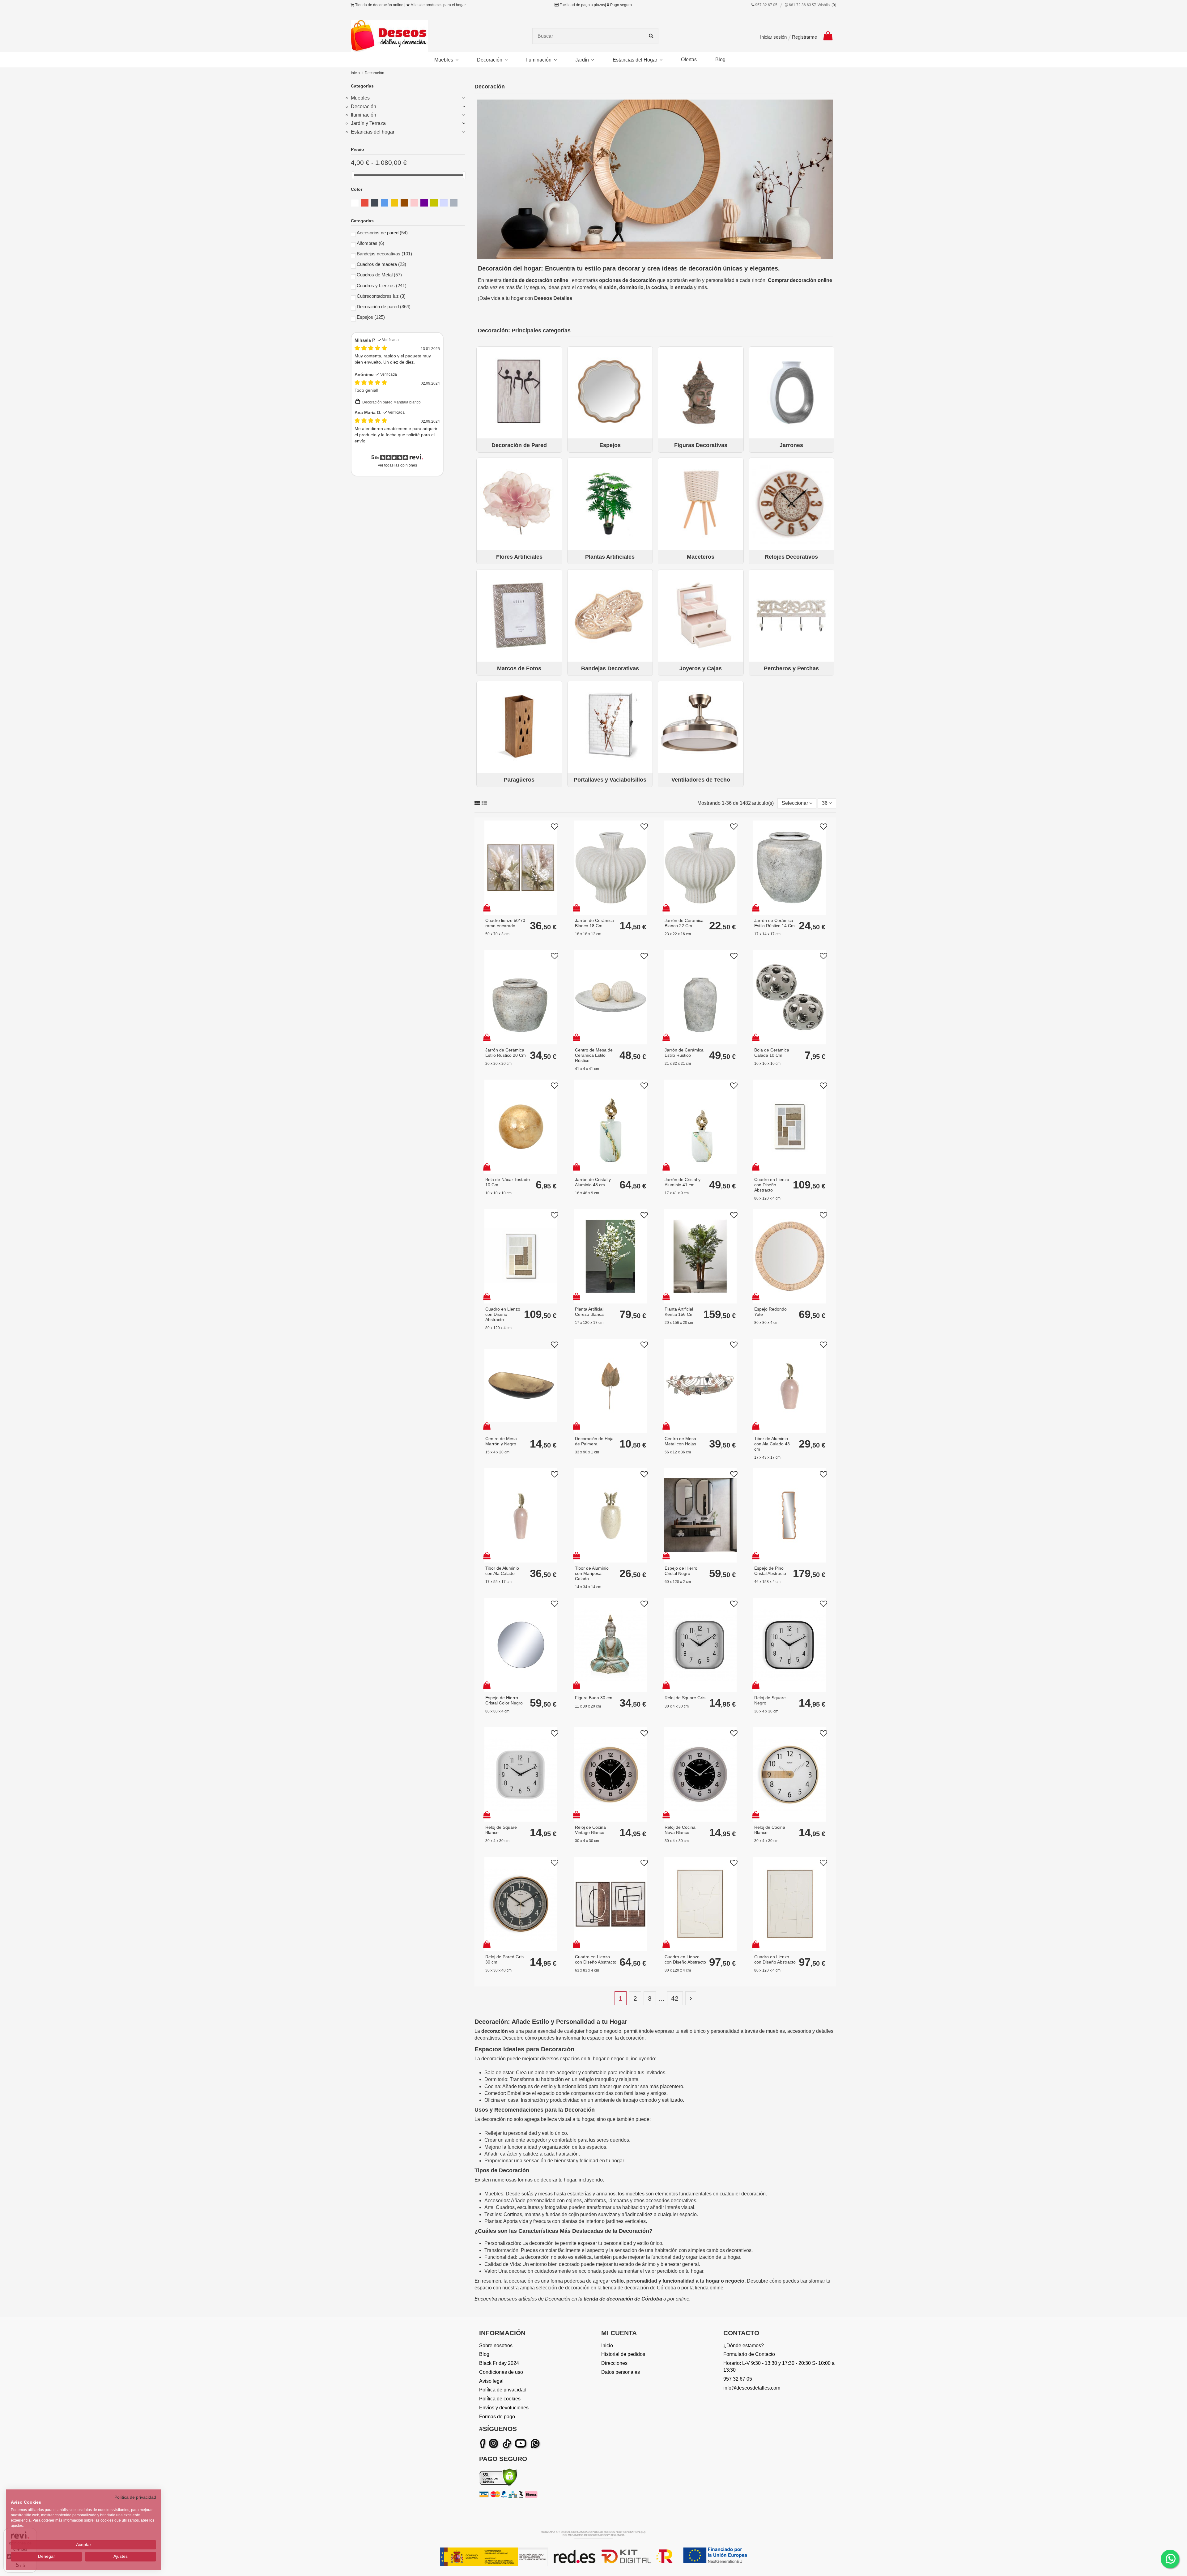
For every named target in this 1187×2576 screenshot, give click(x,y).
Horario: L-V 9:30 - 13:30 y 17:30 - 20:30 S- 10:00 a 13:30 (779, 2367)
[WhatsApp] (536, 2444)
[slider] (353, 175)
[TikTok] (507, 2444)
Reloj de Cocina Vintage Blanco (590, 1830)
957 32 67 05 (766, 5)
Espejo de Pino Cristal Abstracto (770, 1571)
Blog (484, 2354)
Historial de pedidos (623, 2354)
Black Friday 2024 (499, 2363)
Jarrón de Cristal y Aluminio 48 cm (593, 1182)
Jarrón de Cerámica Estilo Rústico (684, 1053)
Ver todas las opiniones (397, 465)
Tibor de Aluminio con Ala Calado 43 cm (772, 1444)
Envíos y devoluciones (504, 2408)
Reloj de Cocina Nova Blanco (680, 1830)
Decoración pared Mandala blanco (391, 402)
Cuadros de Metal (379, 275)
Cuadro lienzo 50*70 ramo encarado (505, 923)
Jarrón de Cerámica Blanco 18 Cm (594, 923)
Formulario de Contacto (749, 2354)
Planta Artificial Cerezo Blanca (589, 1312)
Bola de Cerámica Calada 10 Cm (772, 1053)
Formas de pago (497, 2417)
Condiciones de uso (501, 2372)
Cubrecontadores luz (381, 296)
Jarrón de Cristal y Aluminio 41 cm (683, 1182)
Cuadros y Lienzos (382, 286)
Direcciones (614, 2363)
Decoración (364, 107)
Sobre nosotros (496, 2346)
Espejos (371, 317)
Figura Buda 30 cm (594, 1698)
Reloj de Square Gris (685, 1698)
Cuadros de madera (381, 264)
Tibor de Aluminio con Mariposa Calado (592, 1573)
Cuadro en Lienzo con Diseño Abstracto (772, 1185)
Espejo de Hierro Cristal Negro (681, 1571)
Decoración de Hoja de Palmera (594, 1441)
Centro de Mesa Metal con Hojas (680, 1441)
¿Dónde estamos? (744, 2346)
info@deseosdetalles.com (752, 2388)
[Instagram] (495, 2444)
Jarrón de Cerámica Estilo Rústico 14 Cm (774, 923)
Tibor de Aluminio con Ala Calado (502, 1571)
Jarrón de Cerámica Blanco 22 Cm (684, 923)
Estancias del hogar (373, 132)
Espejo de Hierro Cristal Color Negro (504, 1700)
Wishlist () (826, 5)
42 (675, 1998)
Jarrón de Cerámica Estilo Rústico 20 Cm (506, 1053)
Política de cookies (500, 2399)
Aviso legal (491, 2381)
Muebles (360, 98)
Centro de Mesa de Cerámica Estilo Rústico (594, 1055)
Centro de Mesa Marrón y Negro (501, 1441)
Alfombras (370, 243)
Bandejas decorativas (384, 254)
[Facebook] (484, 2444)
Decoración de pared (384, 307)
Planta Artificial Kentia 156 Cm (679, 1312)
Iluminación (364, 115)
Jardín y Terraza (368, 123)
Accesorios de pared (382, 233)
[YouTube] (522, 2444)
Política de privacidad (503, 2390)
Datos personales (621, 2372)
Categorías (362, 86)
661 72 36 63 (800, 5)
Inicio (607, 2346)
